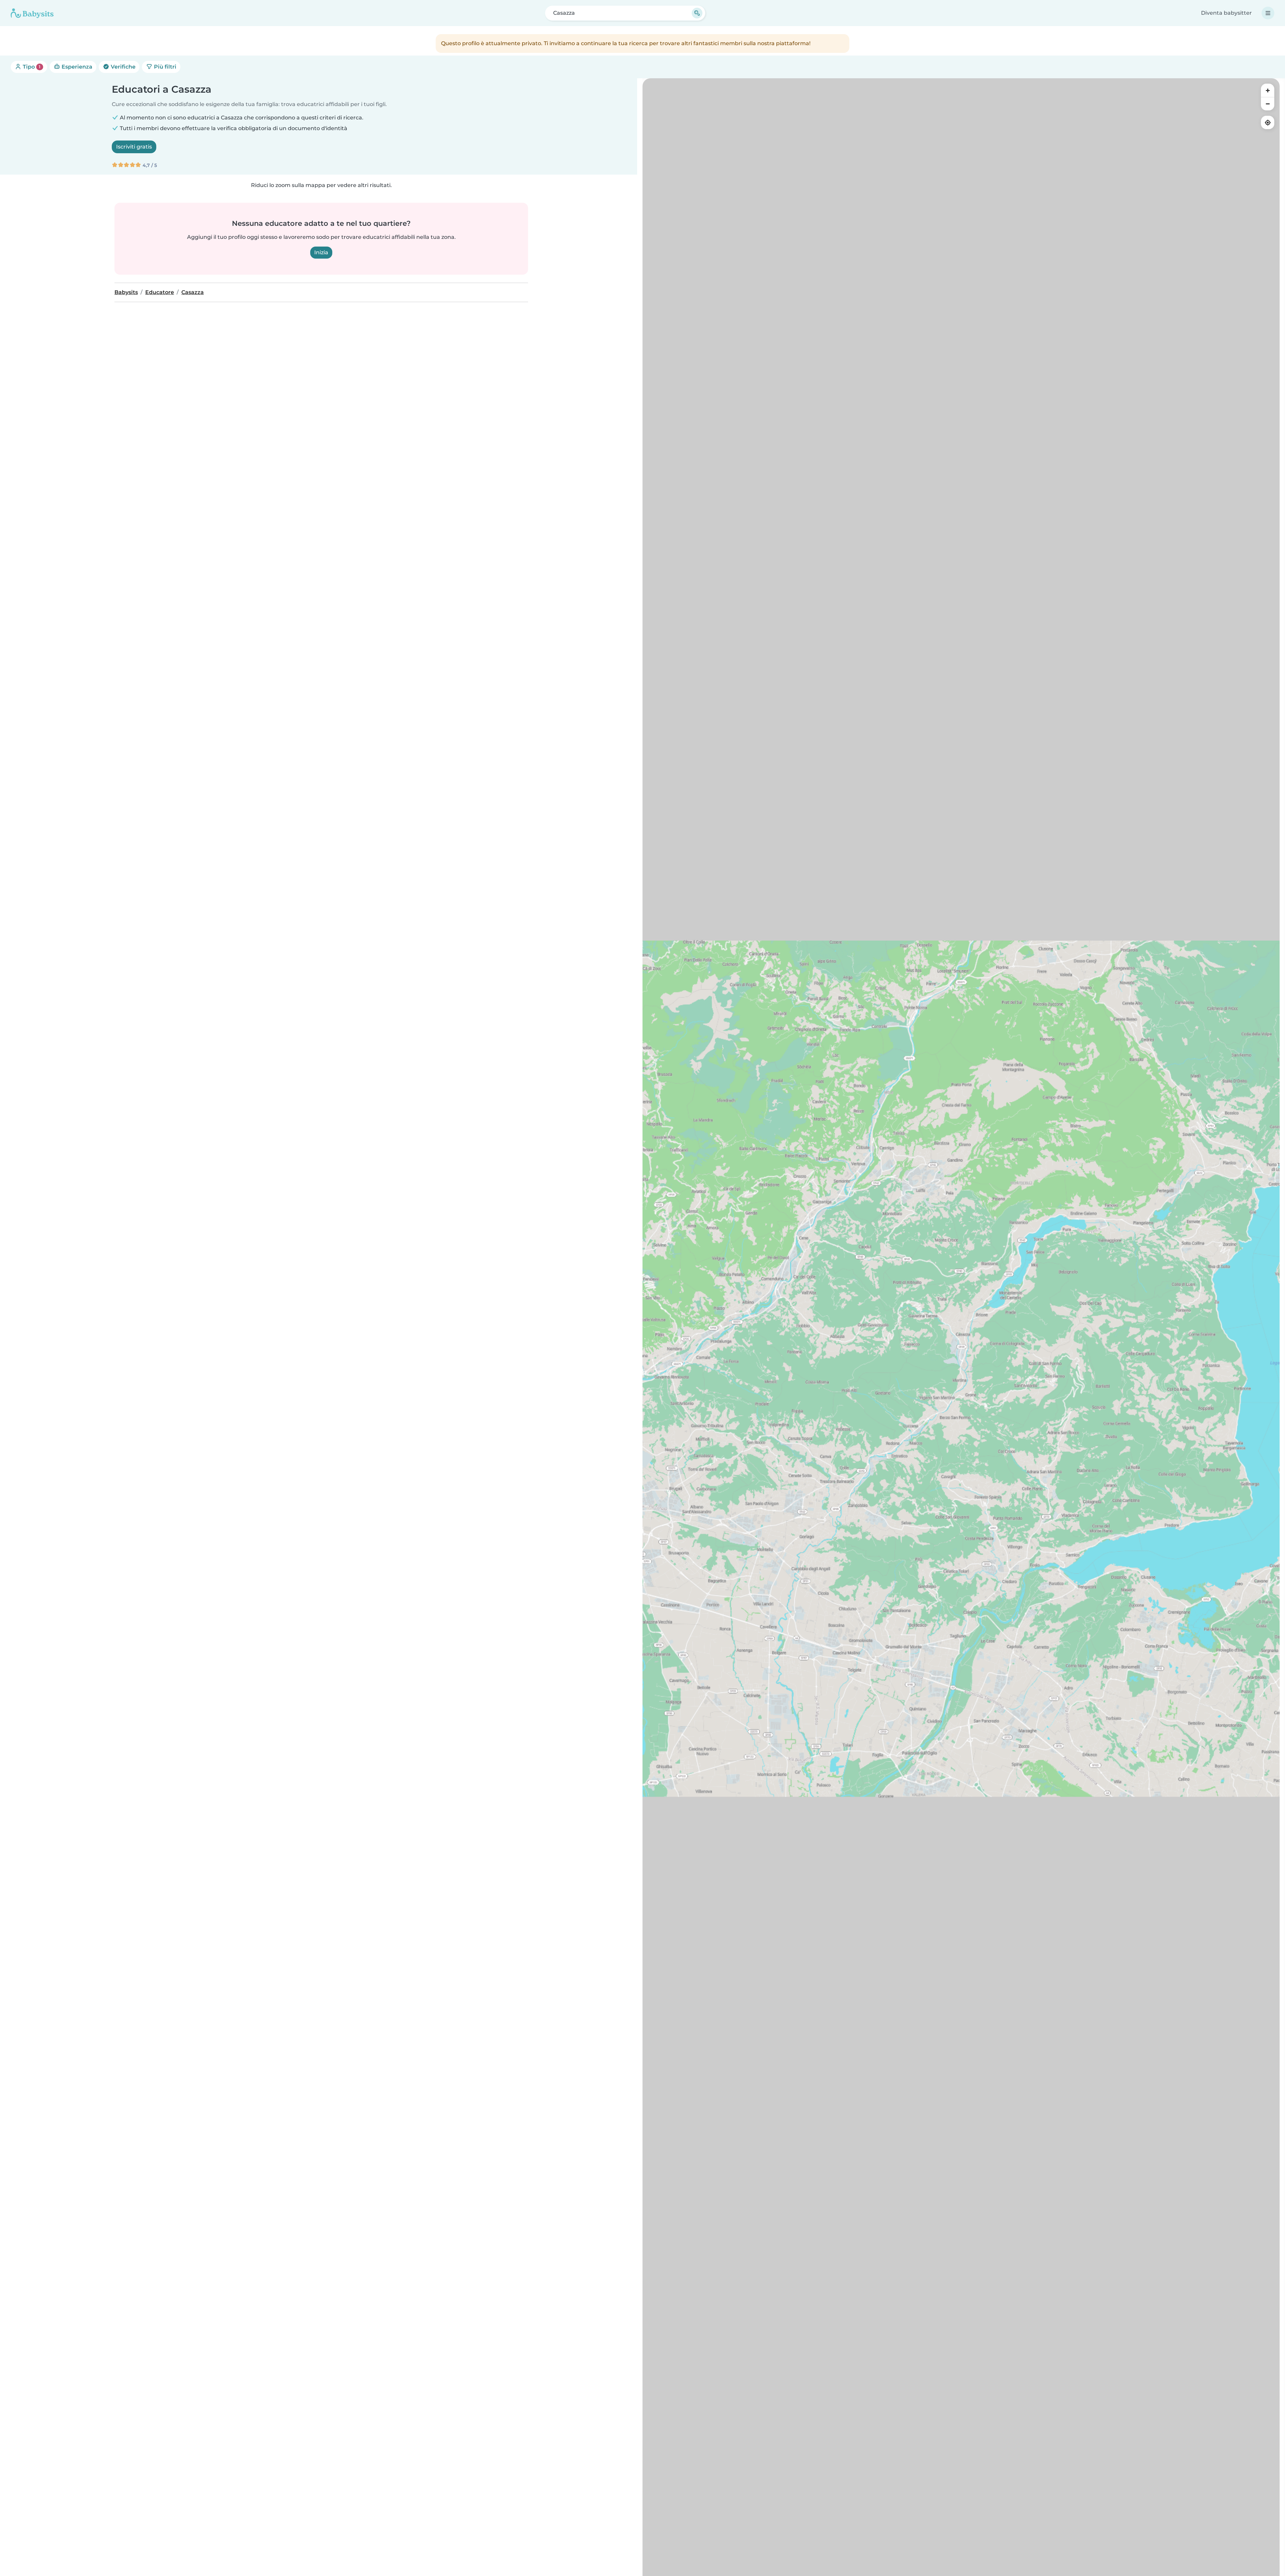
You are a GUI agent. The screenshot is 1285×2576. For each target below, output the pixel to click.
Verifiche (122, 67)
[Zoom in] (1268, 90)
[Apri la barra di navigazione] (1268, 13)
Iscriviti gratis (134, 147)
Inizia (321, 252)
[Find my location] (1268, 122)
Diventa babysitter (1226, 13)
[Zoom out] (1268, 104)
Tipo (31, 67)
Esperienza (76, 67)
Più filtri (164, 67)
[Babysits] (32, 13)
